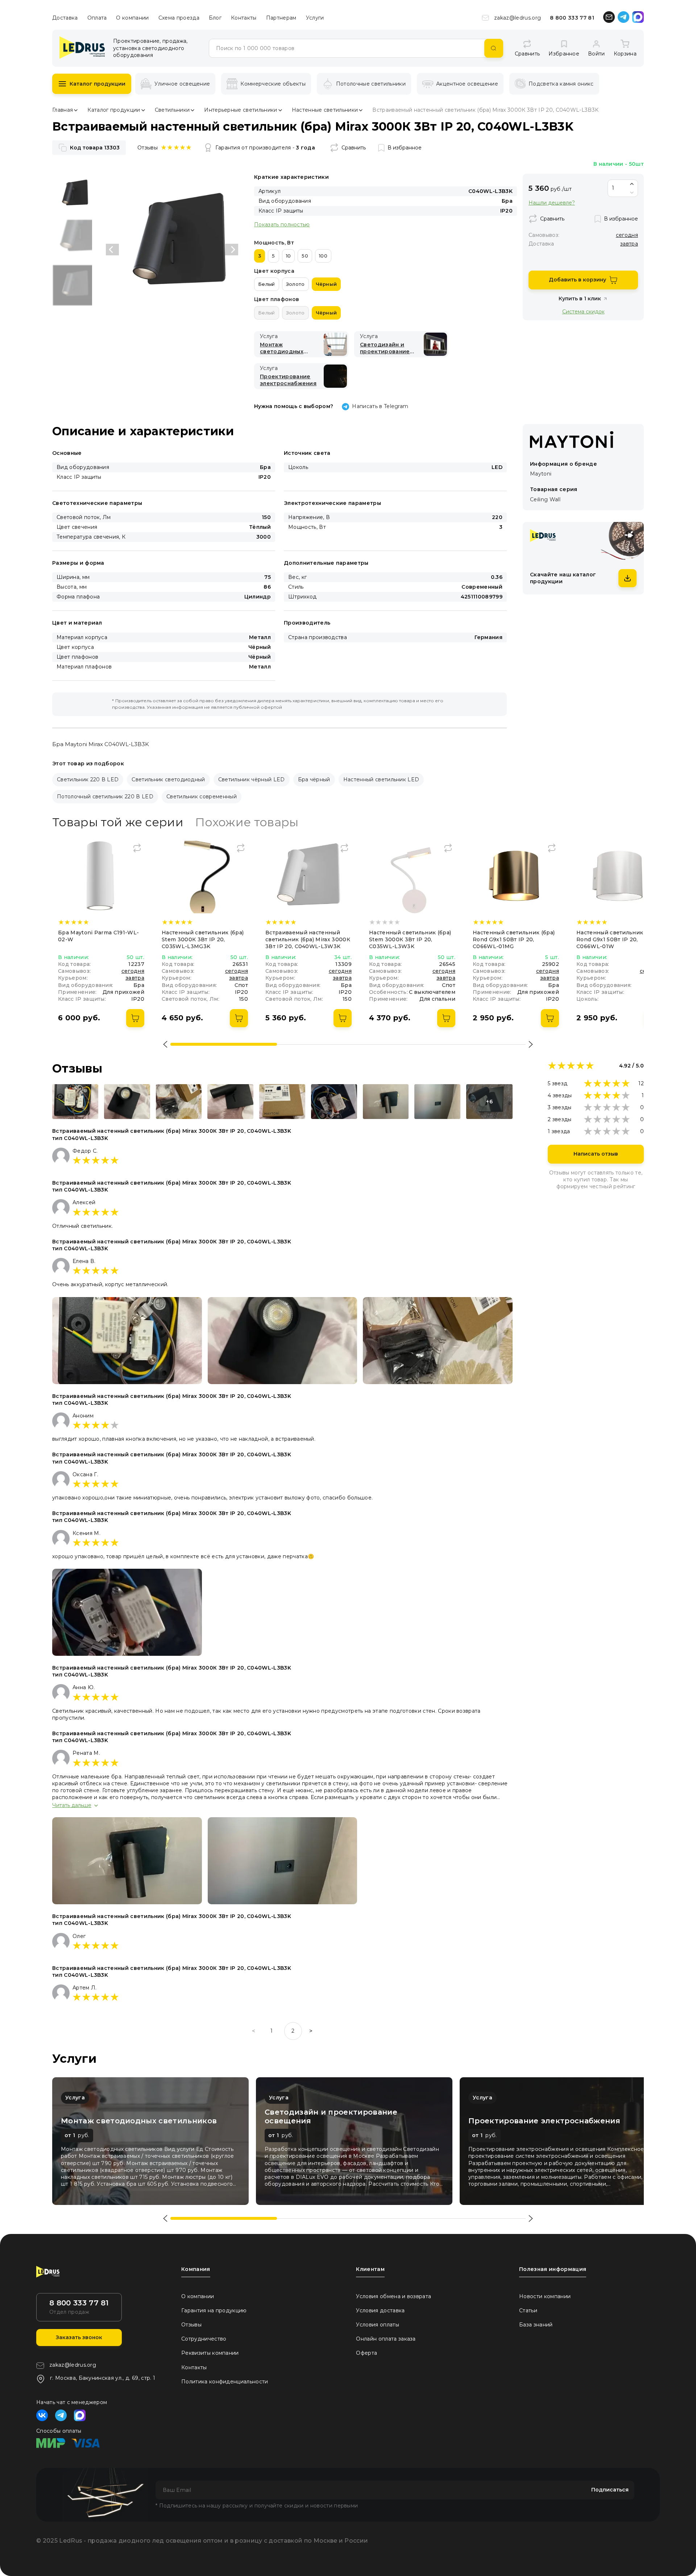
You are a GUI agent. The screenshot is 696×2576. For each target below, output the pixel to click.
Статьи (528, 2310)
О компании (132, 18)
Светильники (172, 110)
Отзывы (191, 2325)
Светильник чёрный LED (252, 779)
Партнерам (281, 18)
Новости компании (545, 2296)
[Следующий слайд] (232, 250)
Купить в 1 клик (580, 299)
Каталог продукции (98, 84)
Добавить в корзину (577, 280)
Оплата (97, 18)
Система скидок (583, 311)
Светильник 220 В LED (88, 779)
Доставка (65, 18)
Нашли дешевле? (552, 203)
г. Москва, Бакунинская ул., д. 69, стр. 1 (103, 2378)
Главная (63, 110)
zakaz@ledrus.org (517, 18)
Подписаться (610, 2490)
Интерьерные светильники (241, 110)
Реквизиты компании (210, 2353)
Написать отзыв (596, 1154)
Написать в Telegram (380, 406)
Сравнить (354, 148)
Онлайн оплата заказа (386, 2339)
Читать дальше (72, 1805)
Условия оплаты (377, 2325)
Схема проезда (179, 18)
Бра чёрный (314, 779)
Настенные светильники (325, 110)
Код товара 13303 (95, 148)
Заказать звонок (79, 2337)
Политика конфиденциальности (225, 2382)
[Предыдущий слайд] (112, 250)
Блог (215, 18)
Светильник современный (202, 797)
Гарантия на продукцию (214, 2310)
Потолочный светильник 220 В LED (105, 797)
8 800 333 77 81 (572, 18)
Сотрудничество (204, 2339)
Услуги (315, 18)
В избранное (405, 148)
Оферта (366, 2353)
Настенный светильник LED (381, 779)
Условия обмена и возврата (393, 2296)
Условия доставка (380, 2310)
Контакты (244, 18)
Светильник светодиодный (168, 779)
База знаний (536, 2325)
